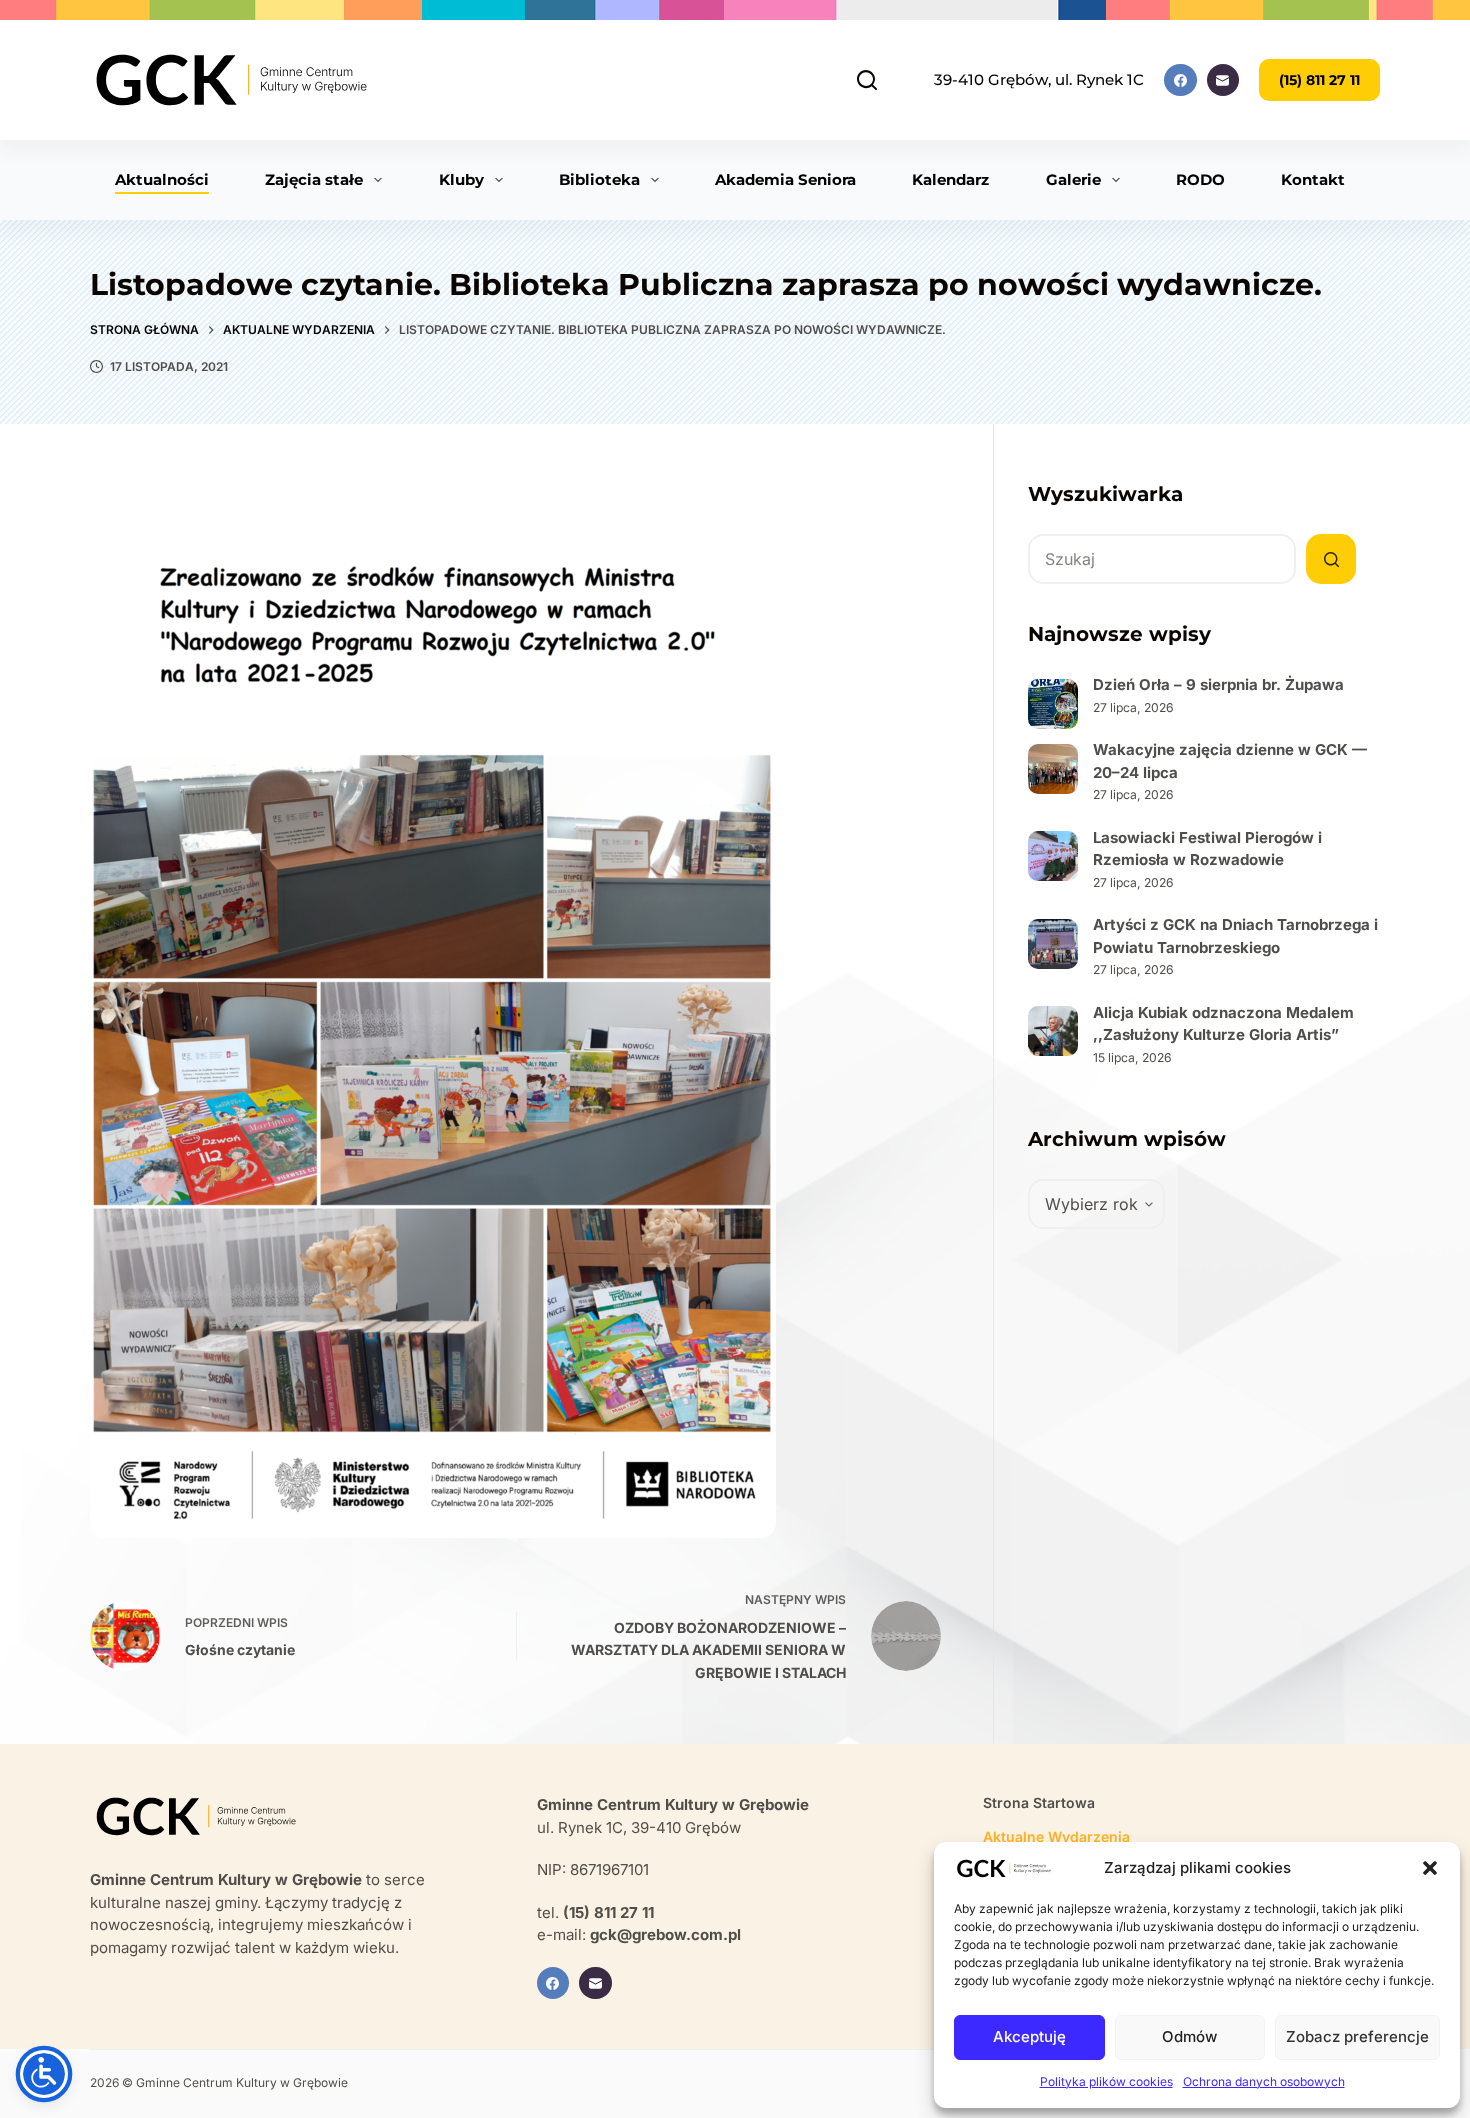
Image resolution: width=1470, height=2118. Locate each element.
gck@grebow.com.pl (665, 1934)
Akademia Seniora (785, 179)
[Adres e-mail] (1223, 80)
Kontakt (1313, 179)
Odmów (1189, 2036)
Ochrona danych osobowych (1264, 2081)
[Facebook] (1180, 80)
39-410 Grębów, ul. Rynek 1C (1039, 79)
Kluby (461, 179)
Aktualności (162, 179)
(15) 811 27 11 (1319, 80)
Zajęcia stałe (314, 179)
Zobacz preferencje (1357, 2036)
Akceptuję (1029, 2036)
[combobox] (1162, 559)
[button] (1430, 1868)
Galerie (1073, 179)
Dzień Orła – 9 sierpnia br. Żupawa (1218, 684)
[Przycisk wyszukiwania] (1331, 559)
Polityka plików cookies (1106, 2081)
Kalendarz (950, 179)
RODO (1200, 179)
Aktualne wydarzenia (1056, 1836)
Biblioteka (599, 179)
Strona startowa (1039, 1802)
